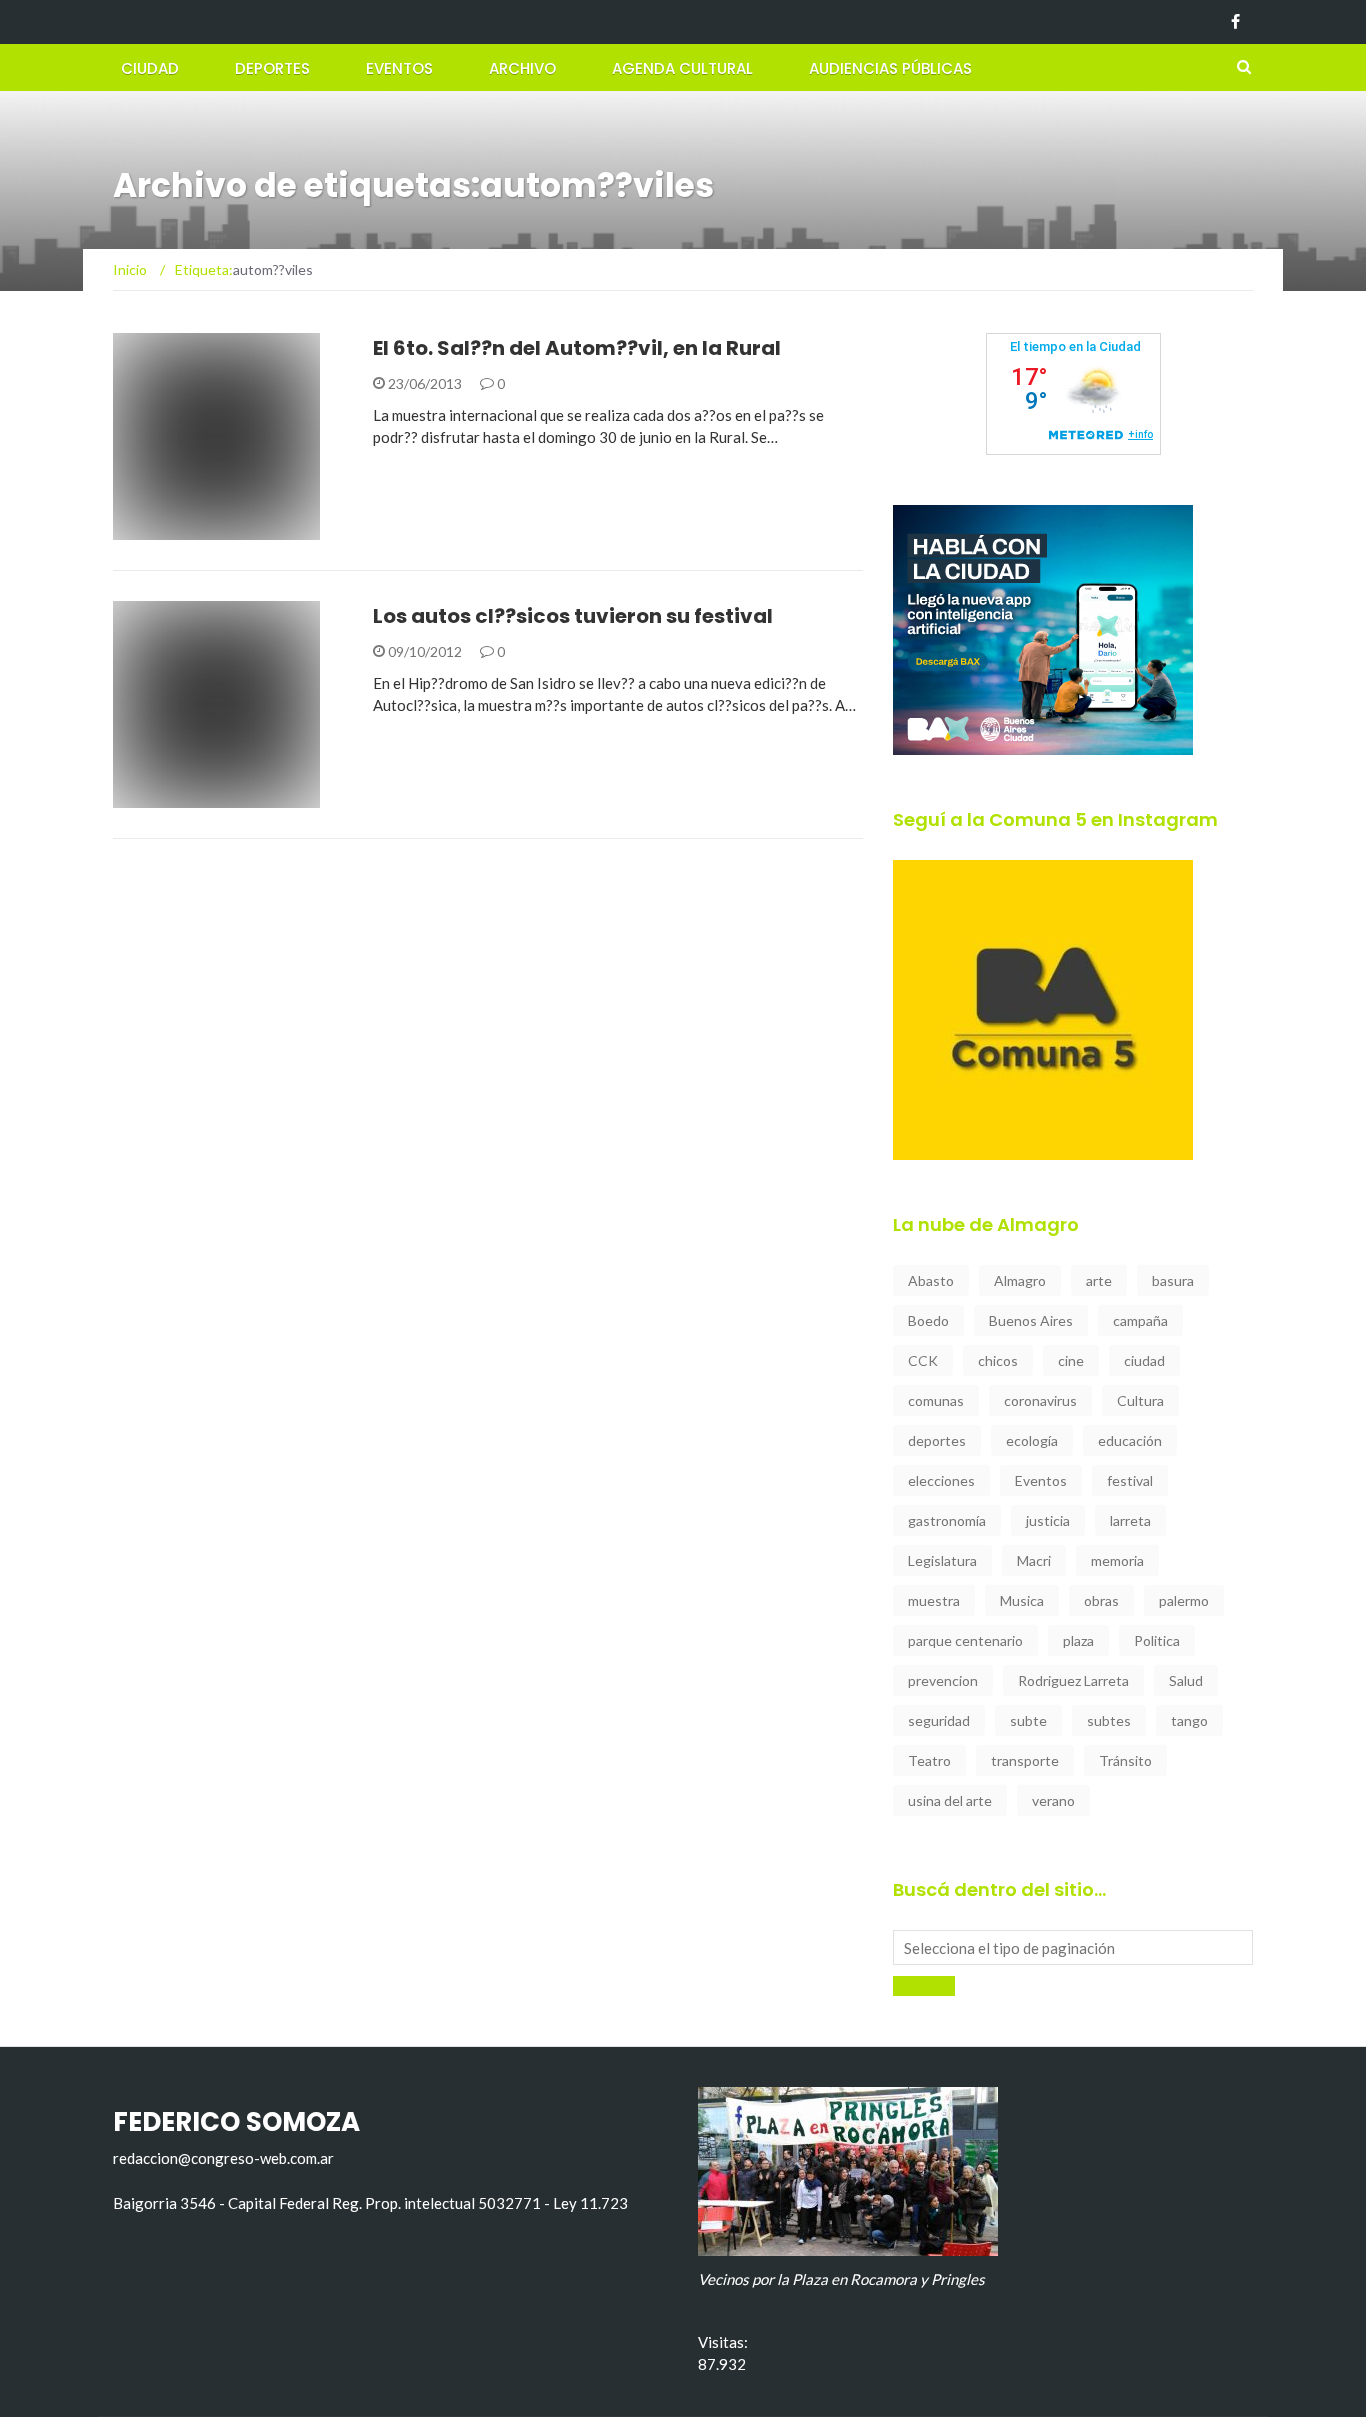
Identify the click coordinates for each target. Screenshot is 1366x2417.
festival (1130, 1480)
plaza (1078, 1640)
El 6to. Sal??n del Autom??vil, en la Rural (577, 348)
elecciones (941, 1480)
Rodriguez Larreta (1073, 1680)
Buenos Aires (1031, 1320)
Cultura (1140, 1400)
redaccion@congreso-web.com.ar (223, 2158)
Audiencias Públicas (890, 68)
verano (1053, 1800)
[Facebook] (1235, 22)
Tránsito (1125, 1760)
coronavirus (1040, 1400)
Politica (1157, 1640)
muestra (934, 1600)
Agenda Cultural (682, 68)
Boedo (928, 1320)
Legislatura (942, 1560)
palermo (1184, 1600)
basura (1173, 1280)
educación (1130, 1440)
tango (1189, 1720)
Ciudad (150, 68)
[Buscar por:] (1073, 1947)
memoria (1117, 1560)
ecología (1032, 1440)
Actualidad (182, 528)
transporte (1025, 1760)
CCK (923, 1360)
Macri (1034, 1560)
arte (1099, 1280)
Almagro (1020, 1280)
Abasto (931, 1280)
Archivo (522, 68)
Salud (1186, 1680)
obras (1101, 1600)
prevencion (943, 1680)
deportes (937, 1440)
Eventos (399, 68)
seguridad (939, 1720)
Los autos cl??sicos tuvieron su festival (573, 616)
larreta (1130, 1520)
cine (1071, 1360)
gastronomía (947, 1520)
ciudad (1144, 1360)
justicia (1048, 1520)
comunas (936, 1400)
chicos (998, 1360)
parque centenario (965, 1640)
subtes (1109, 1720)
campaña (1140, 1320)
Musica (1022, 1600)
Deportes (272, 68)
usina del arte (950, 1800)
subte (1028, 1720)
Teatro (929, 1760)
